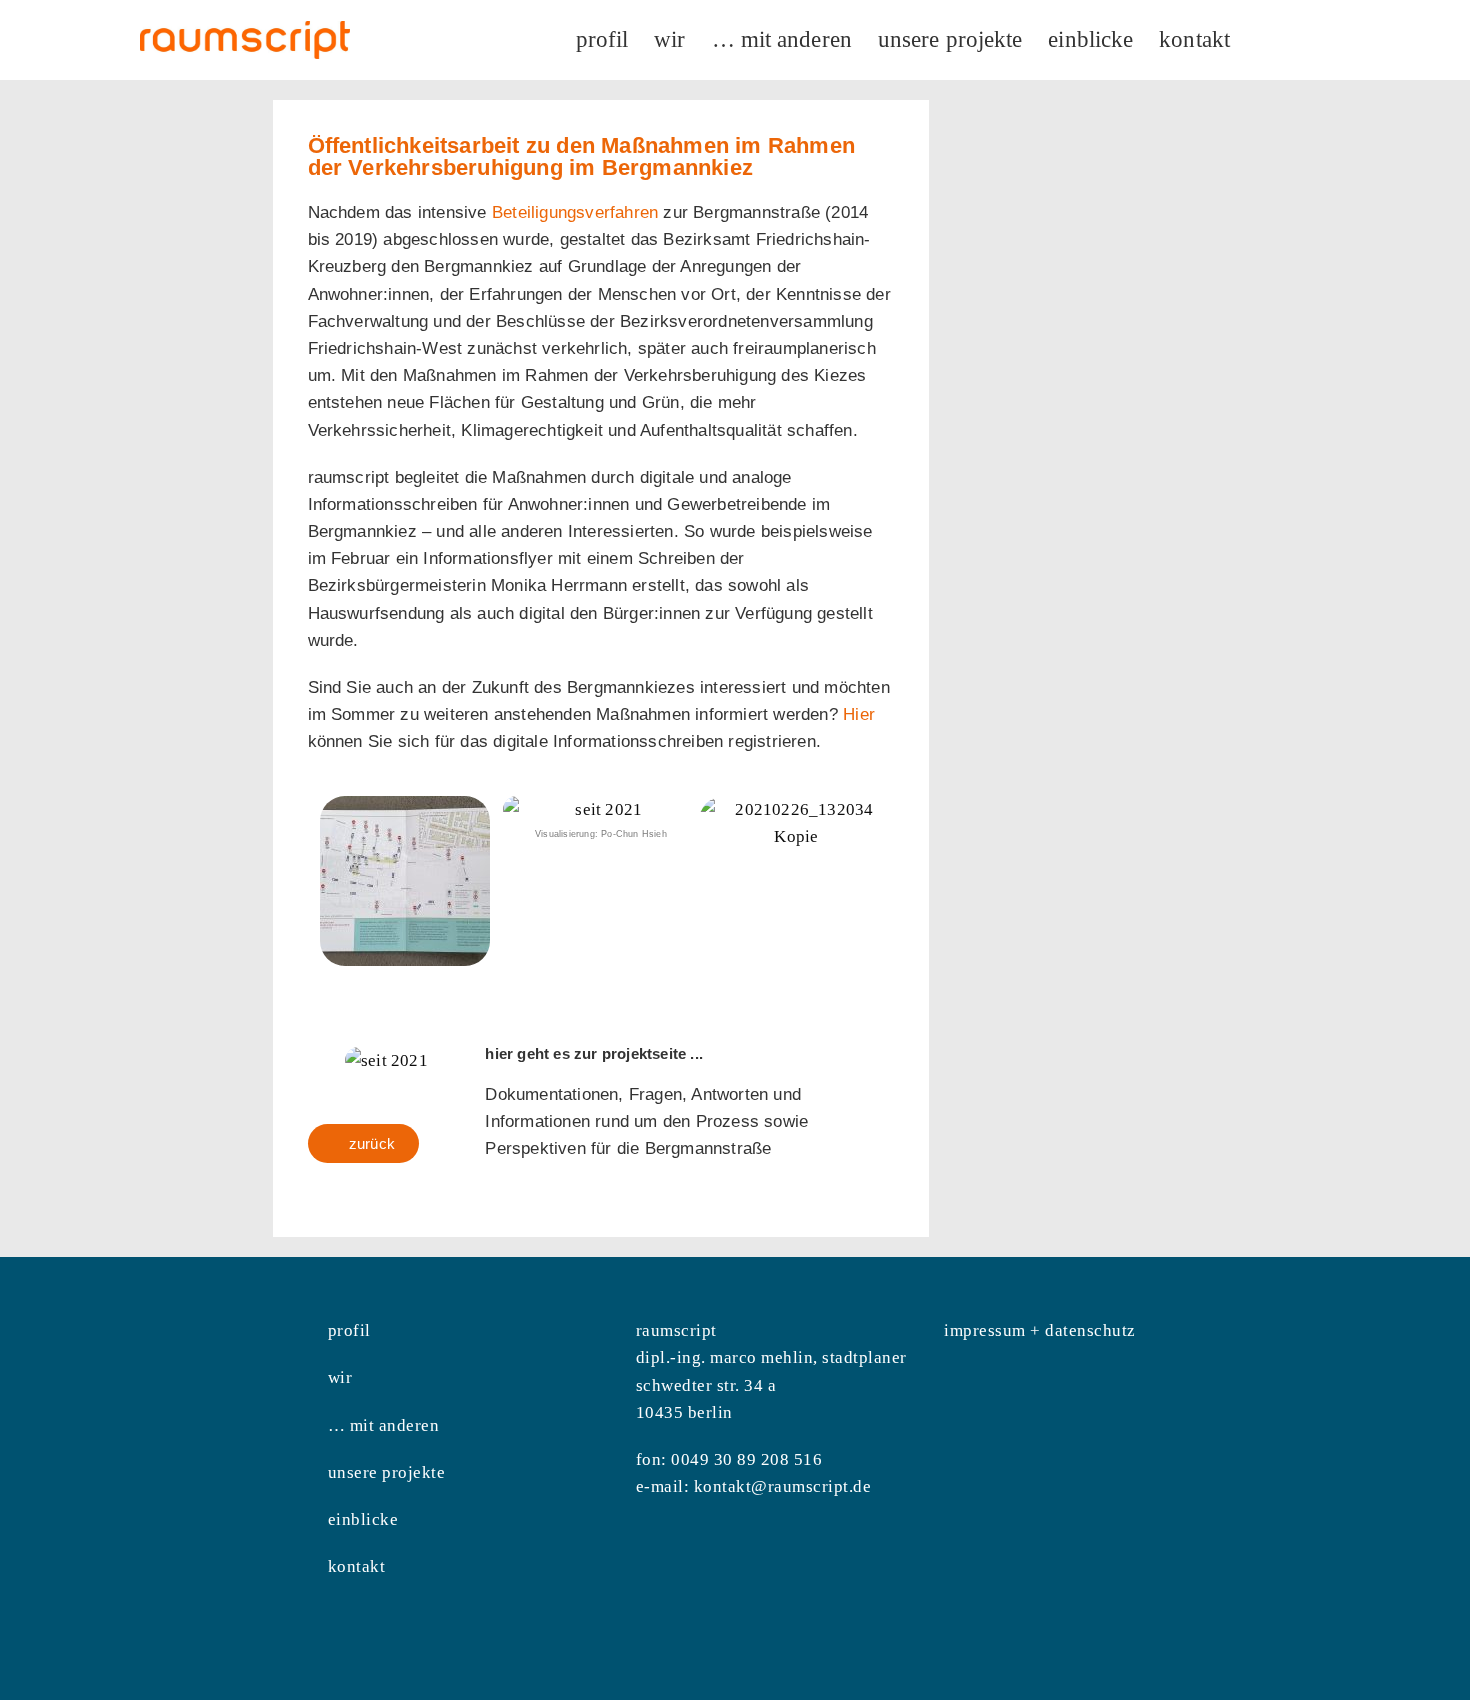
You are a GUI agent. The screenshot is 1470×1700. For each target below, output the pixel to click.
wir (340, 1377)
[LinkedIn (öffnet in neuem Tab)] (1330, 37)
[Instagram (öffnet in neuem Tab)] (1303, 37)
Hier (859, 714)
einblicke (363, 1519)
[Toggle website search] (1265, 40)
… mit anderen (384, 1425)
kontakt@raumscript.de (783, 1486)
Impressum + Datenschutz (1040, 1330)
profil (349, 1330)
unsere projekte (387, 1472)
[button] (327, 880)
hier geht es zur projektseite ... (594, 1053)
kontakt (357, 1566)
